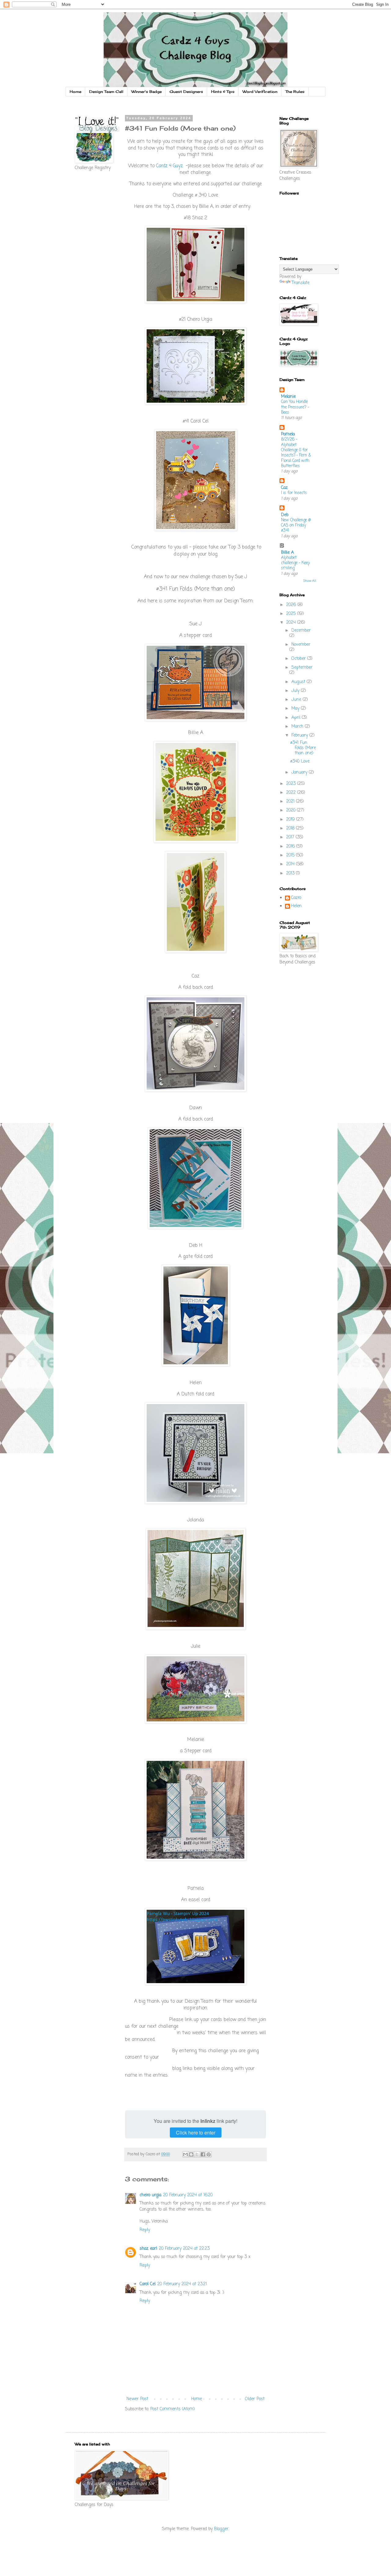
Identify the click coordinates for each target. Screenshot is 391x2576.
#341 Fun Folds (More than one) (303, 748)
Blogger (221, 2529)
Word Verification (260, 92)
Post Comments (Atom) (173, 2409)
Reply (145, 2230)
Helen (296, 907)
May (296, 709)
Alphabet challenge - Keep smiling (295, 563)
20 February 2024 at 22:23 (184, 2249)
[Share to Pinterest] (209, 2154)
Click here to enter (196, 2132)
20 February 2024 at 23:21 (182, 2284)
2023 (292, 784)
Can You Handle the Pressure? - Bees (295, 407)
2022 (292, 793)
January (300, 772)
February (300, 735)
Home (75, 92)
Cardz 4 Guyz (169, 166)
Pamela (288, 434)
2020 (292, 810)
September (302, 668)
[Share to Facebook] (203, 2154)
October (299, 659)
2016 (291, 846)
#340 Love (300, 761)
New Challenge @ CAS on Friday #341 (296, 525)
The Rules (295, 92)
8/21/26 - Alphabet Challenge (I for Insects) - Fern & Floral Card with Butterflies (296, 453)
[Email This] (185, 2154)
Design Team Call (106, 92)
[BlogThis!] (191, 2154)
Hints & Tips (223, 92)
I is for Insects (294, 493)
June (297, 700)
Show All (310, 581)
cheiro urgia (150, 2195)
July (296, 691)
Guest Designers (186, 92)
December (301, 631)
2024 (292, 623)
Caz (284, 488)
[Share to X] (197, 2154)
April (297, 718)
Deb (285, 515)
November (301, 645)
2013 (291, 873)
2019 (291, 820)
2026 (292, 605)
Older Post (255, 2399)
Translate (301, 283)
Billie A (287, 553)
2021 (291, 802)
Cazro (296, 898)
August (299, 682)
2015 (291, 855)
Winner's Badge (146, 92)
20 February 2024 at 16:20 (188, 2195)
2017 (291, 837)
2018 (291, 828)
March (298, 727)
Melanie (288, 397)
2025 (292, 614)
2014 (291, 864)
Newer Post (137, 2399)
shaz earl (148, 2249)
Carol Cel (148, 2284)
